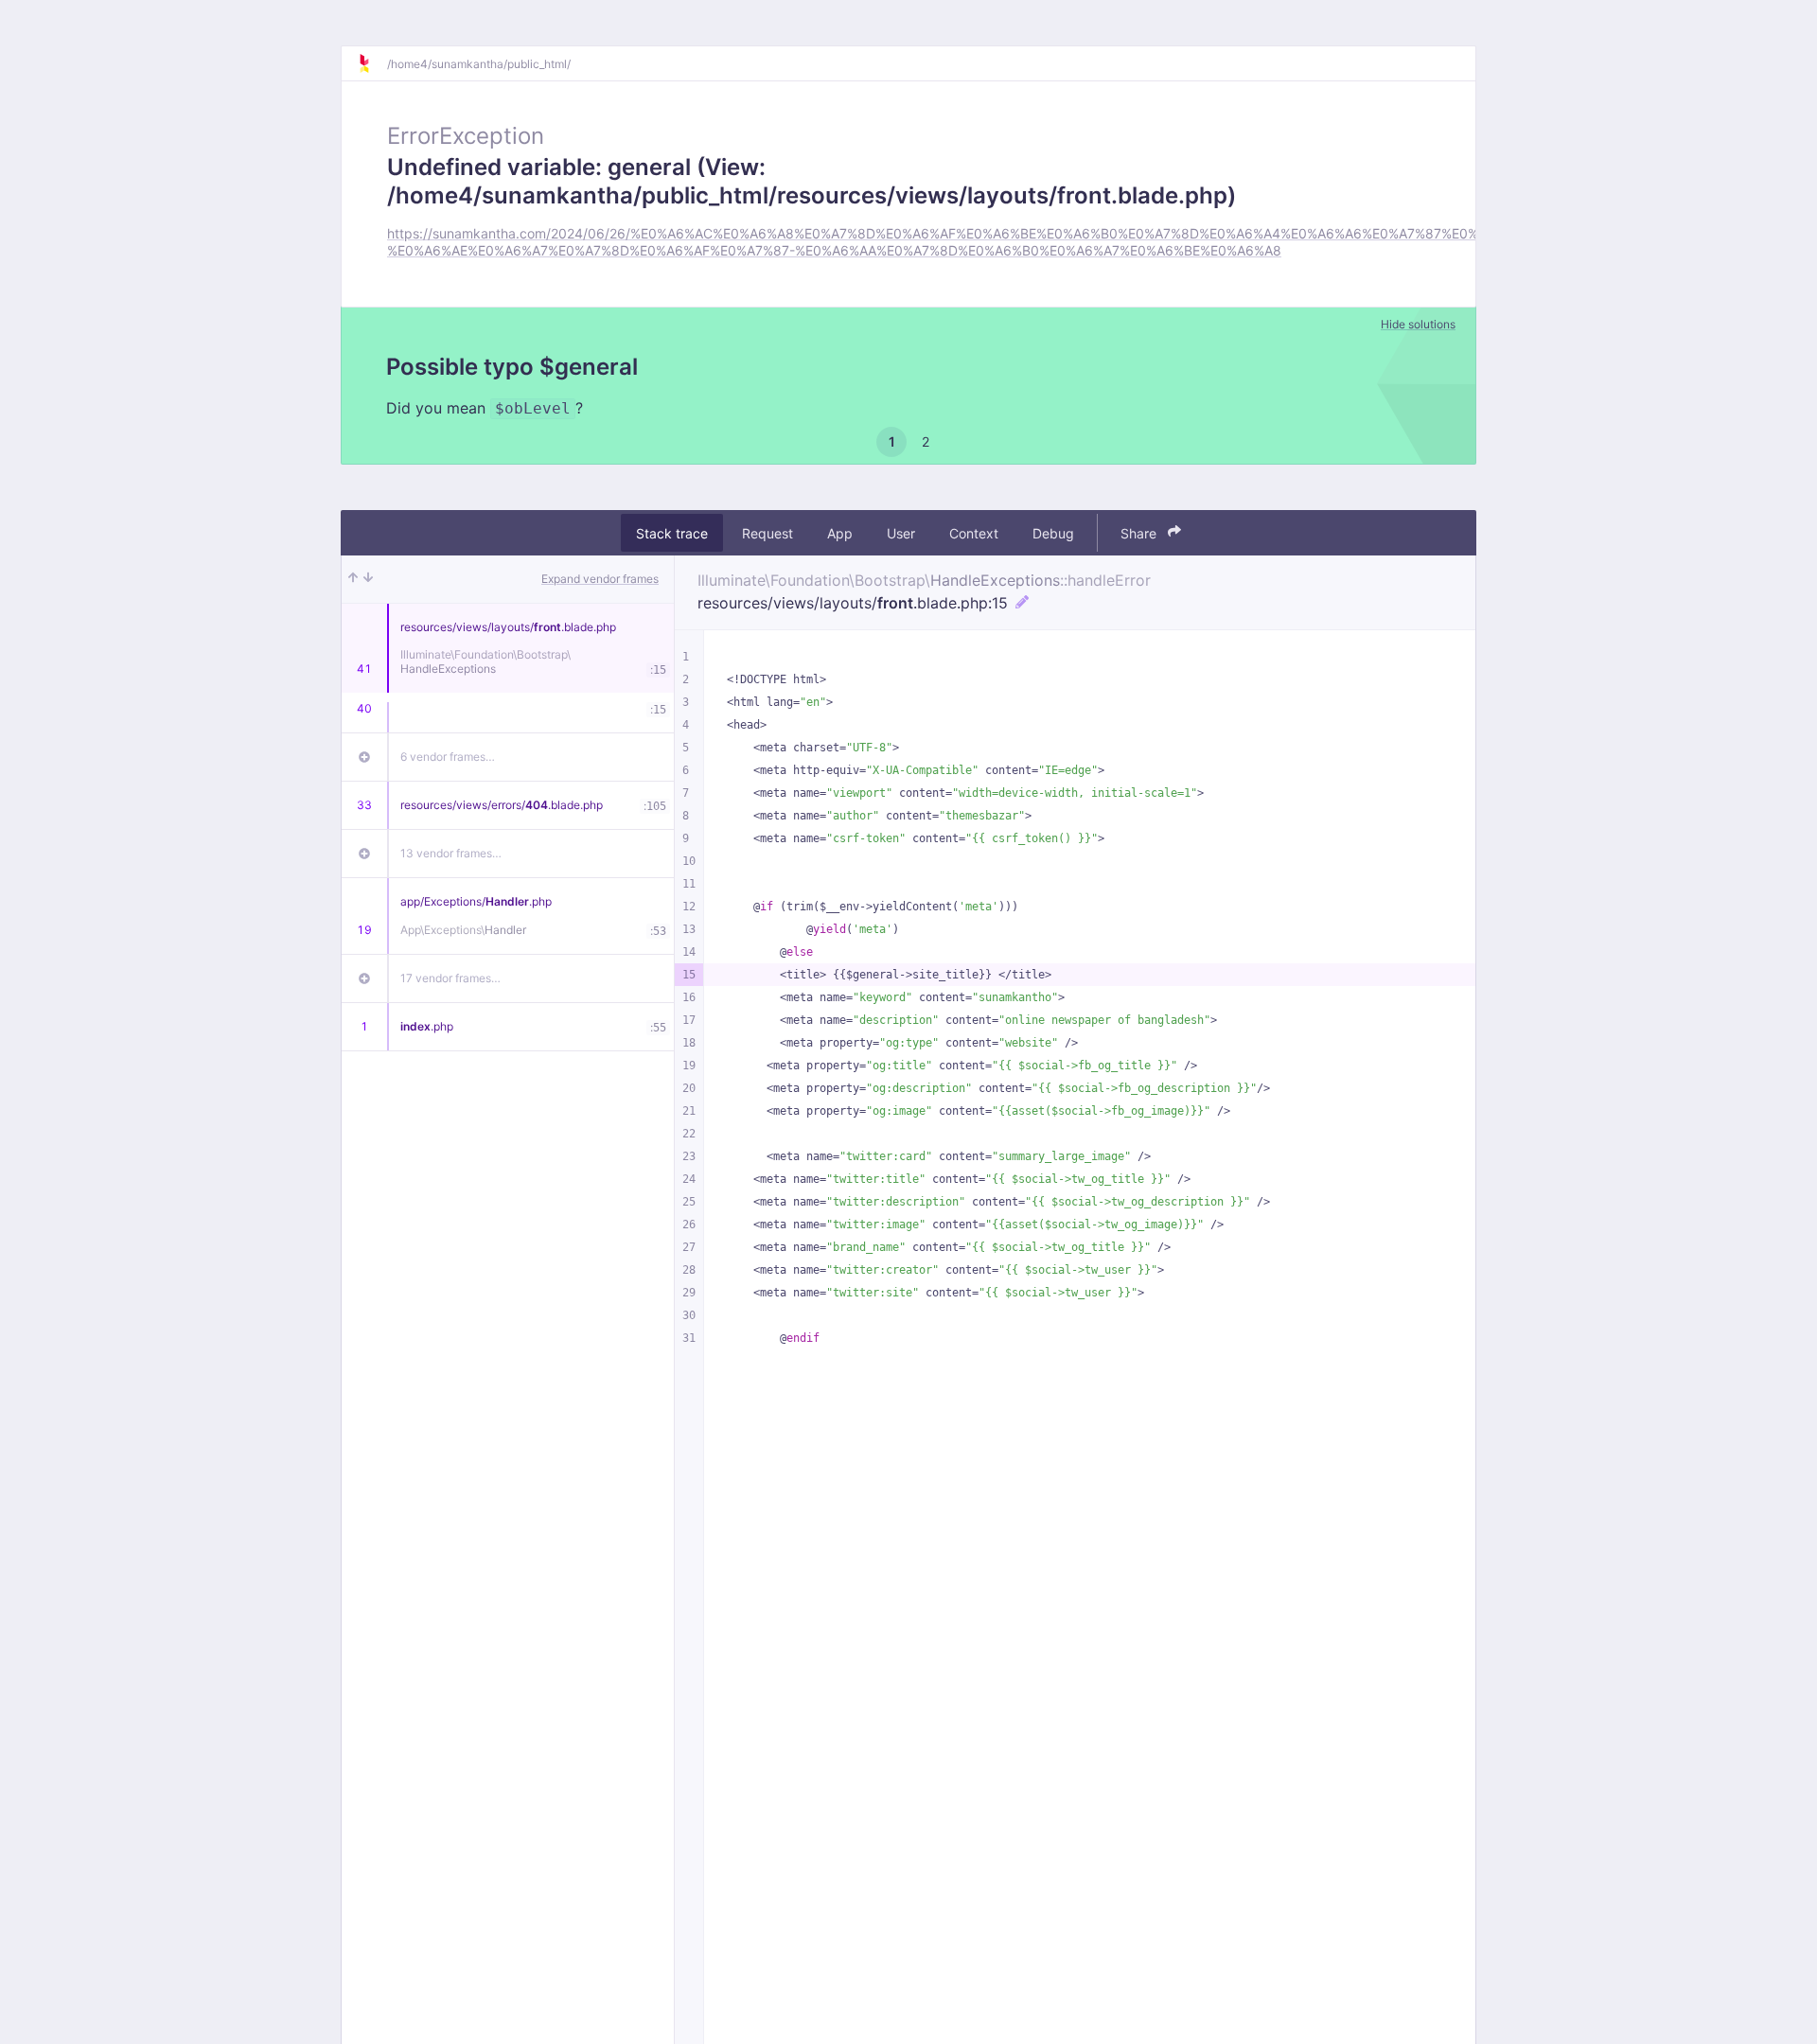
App (840, 532)
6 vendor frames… (448, 757)
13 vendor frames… (451, 853)
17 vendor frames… (450, 978)
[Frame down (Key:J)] (368, 579)
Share (1140, 532)
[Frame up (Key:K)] (353, 579)
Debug (1053, 532)
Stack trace (672, 532)
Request (767, 532)
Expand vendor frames (600, 579)
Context (974, 532)
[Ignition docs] (372, 63)
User (901, 532)
